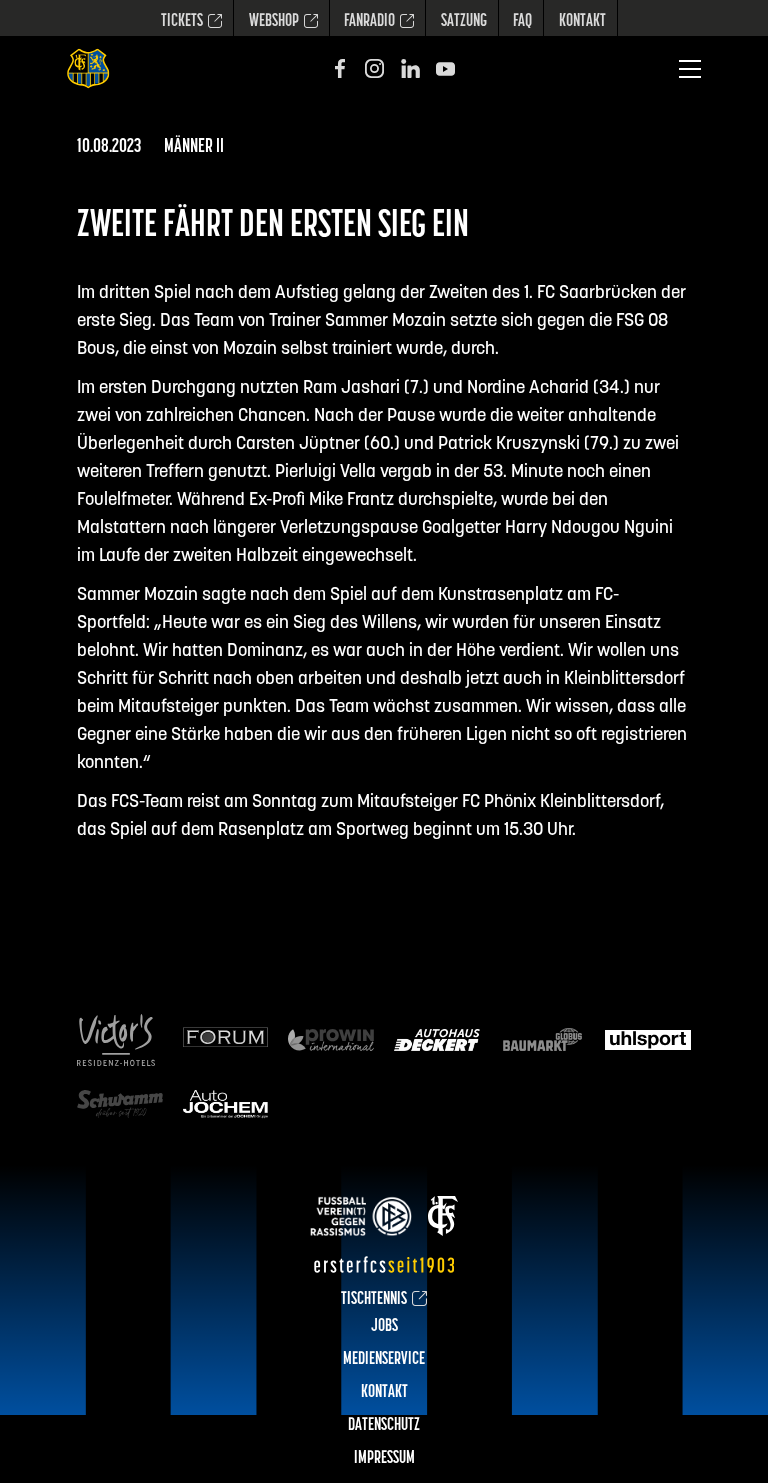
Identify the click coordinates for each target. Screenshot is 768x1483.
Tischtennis (374, 1300)
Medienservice (384, 1360)
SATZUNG (464, 22)
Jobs (384, 1327)
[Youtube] (445, 68)
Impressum (384, 1459)
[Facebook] (339, 68)
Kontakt (582, 22)
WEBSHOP (274, 22)
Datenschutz (384, 1426)
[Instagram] (374, 68)
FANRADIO (369, 22)
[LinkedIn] (410, 68)
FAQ (522, 22)
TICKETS (182, 22)
